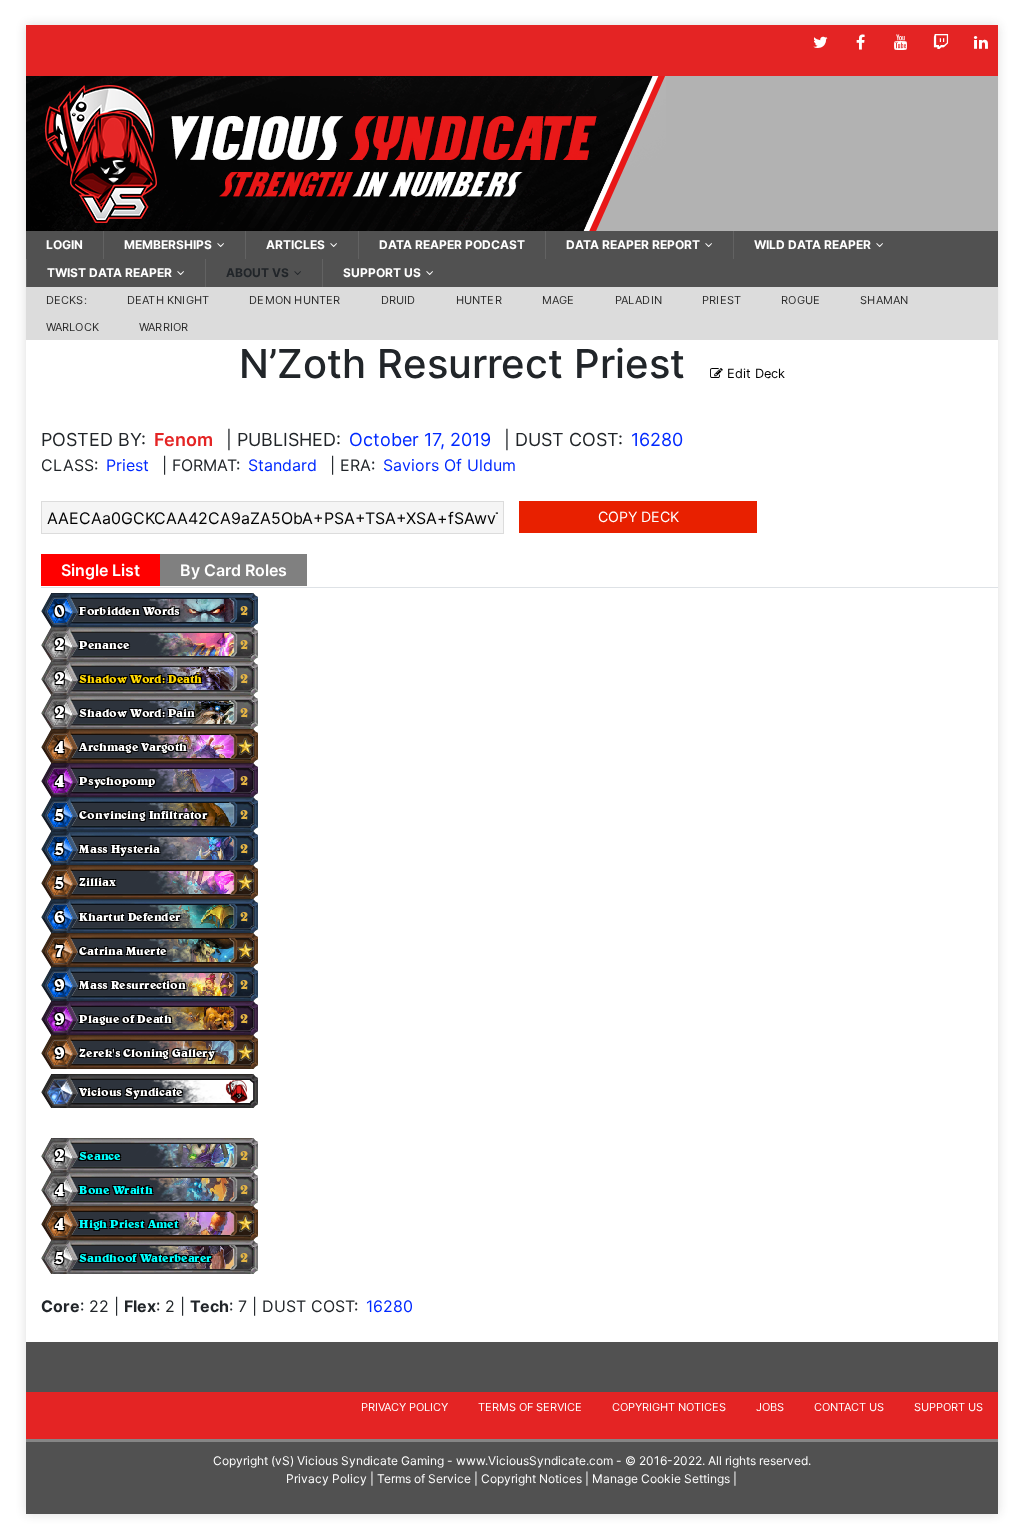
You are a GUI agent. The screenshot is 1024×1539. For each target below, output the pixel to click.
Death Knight (168, 300)
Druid (398, 300)
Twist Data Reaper (109, 272)
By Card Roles (233, 570)
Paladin (638, 300)
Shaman (884, 300)
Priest (721, 300)
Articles (295, 244)
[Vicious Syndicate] (346, 152)
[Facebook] (860, 42)
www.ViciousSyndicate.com (534, 1460)
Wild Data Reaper (812, 244)
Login (64, 244)
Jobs (770, 1407)
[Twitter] (820, 42)
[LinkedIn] (980, 42)
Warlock (72, 327)
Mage (558, 300)
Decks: (66, 300)
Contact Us (849, 1407)
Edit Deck (754, 373)
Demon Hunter (294, 300)
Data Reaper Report (633, 244)
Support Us (382, 272)
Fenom (183, 439)
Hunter (479, 300)
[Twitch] (940, 42)
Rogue (800, 300)
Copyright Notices (669, 1407)
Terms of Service (530, 1407)
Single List (100, 570)
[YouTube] (900, 42)
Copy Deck (638, 516)
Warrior (163, 327)
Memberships (168, 244)
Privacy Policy (404, 1407)
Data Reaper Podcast (452, 244)
